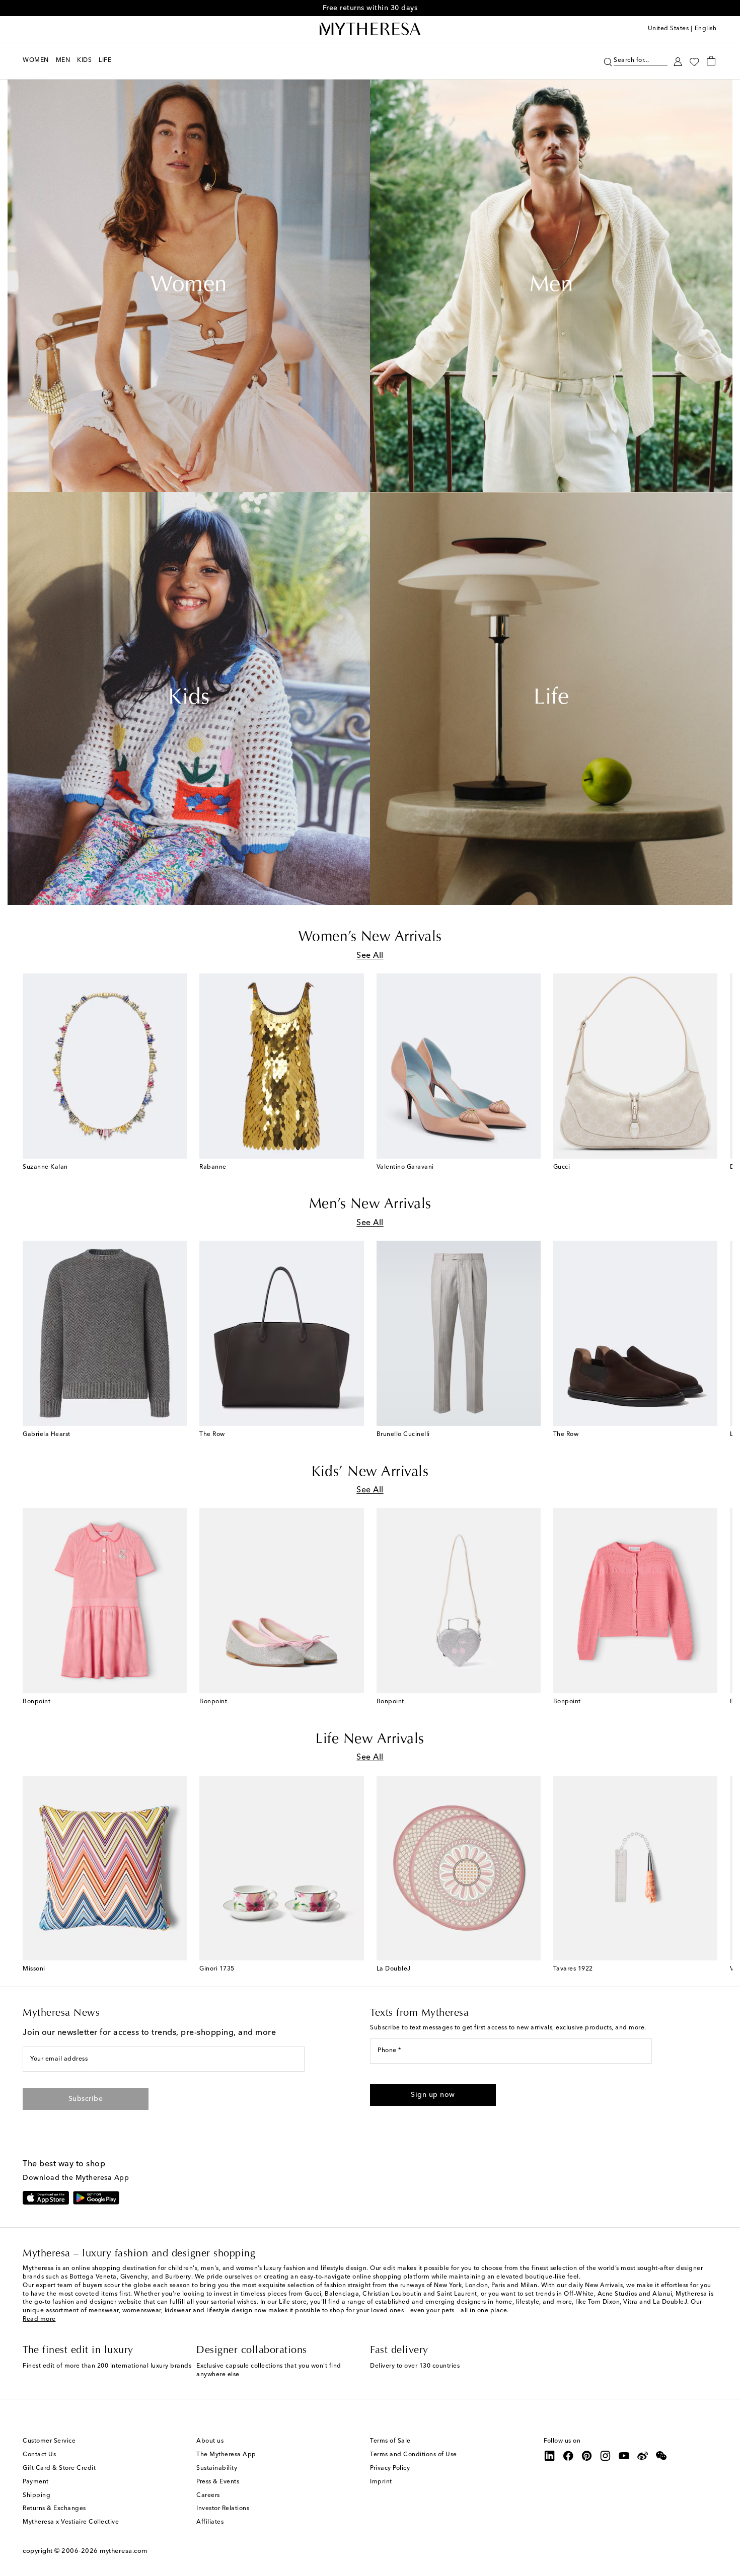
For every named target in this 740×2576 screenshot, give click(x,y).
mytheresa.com (124, 2551)
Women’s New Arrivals (370, 937)
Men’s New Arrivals (370, 1204)
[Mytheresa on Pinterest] (587, 2456)
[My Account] (678, 61)
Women (189, 286)
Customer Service (49, 2441)
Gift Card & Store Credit (59, 2468)
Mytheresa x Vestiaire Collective (71, 2522)
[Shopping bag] (711, 60)
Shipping (36, 2495)
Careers (208, 2495)
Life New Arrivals (370, 1739)
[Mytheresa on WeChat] (661, 2456)
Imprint (381, 2482)
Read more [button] (39, 2319)
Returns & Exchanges (54, 2509)
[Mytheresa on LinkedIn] (550, 2456)
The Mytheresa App (226, 2455)
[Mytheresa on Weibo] (643, 2456)
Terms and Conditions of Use (414, 2455)
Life (551, 699)
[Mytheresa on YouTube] (624, 2456)
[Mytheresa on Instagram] (606, 2456)
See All (370, 956)
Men (551, 286)
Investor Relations (223, 2509)
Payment (36, 2482)
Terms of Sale (390, 2441)
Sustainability (217, 2468)
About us (210, 2441)
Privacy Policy (390, 2468)
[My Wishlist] (694, 61)
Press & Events (218, 2482)
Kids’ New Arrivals (370, 1472)
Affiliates (210, 2522)
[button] (608, 61)
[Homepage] (370, 29)
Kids (189, 699)
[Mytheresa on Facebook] (568, 2456)
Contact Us (39, 2455)
